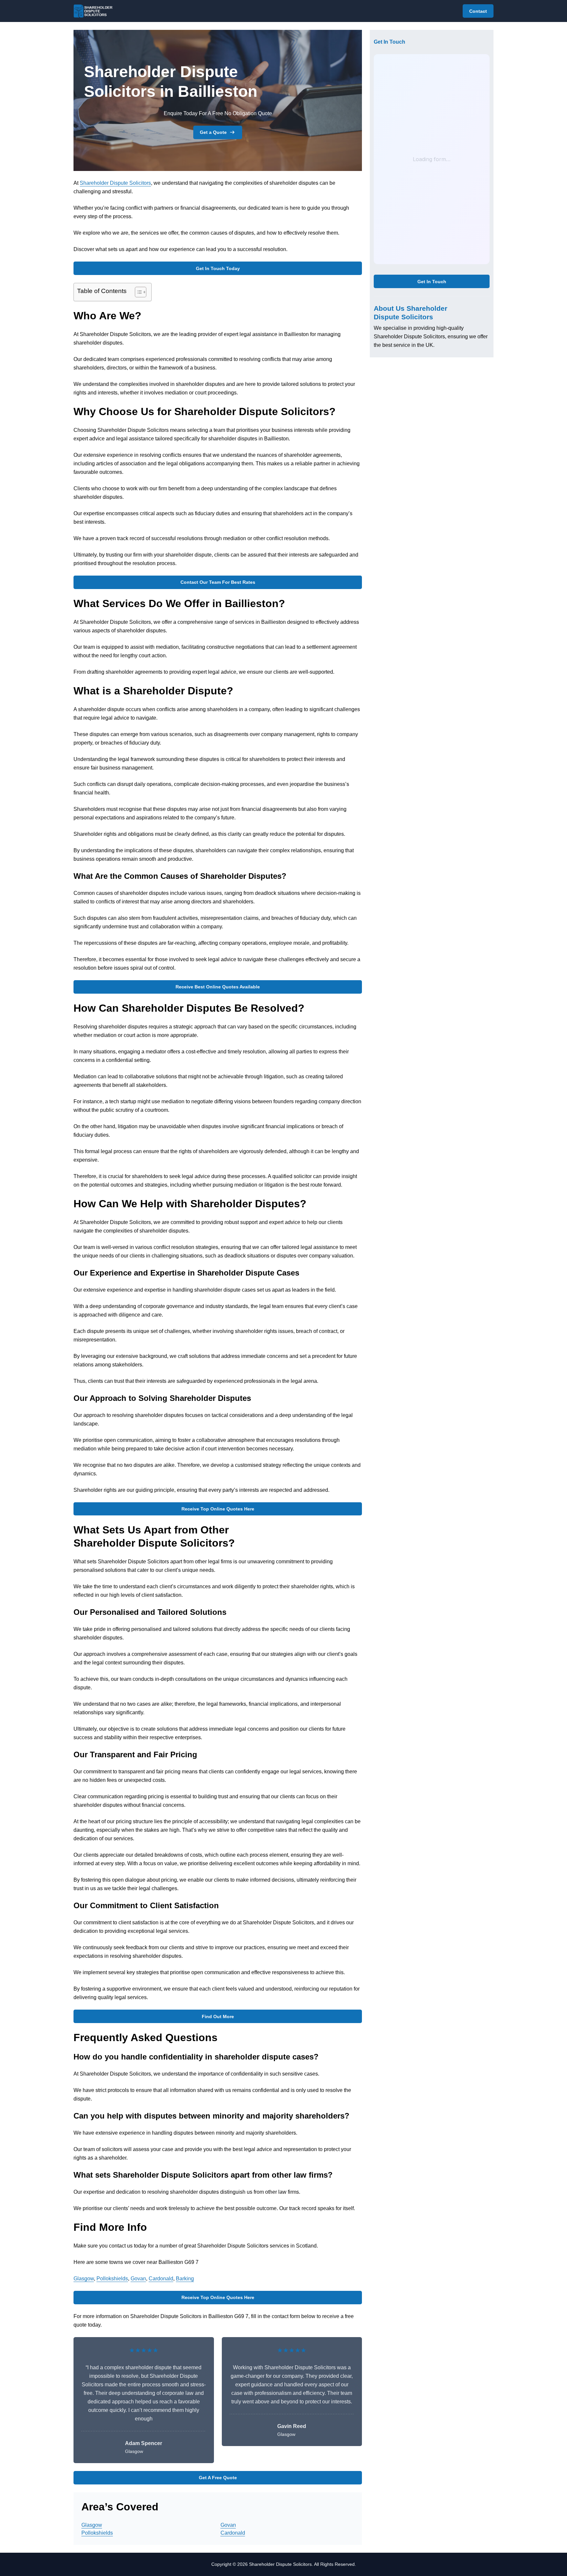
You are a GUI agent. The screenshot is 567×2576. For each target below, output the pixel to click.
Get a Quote (213, 132)
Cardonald (161, 2279)
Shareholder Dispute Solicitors (115, 183)
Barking (185, 2279)
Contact (478, 11)
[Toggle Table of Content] (137, 292)
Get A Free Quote (218, 2478)
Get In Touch (432, 282)
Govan (138, 2279)
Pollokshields (112, 2279)
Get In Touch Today (218, 268)
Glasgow (84, 2279)
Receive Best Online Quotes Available (218, 987)
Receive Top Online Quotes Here (218, 1509)
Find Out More (218, 2016)
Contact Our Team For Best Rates (218, 582)
